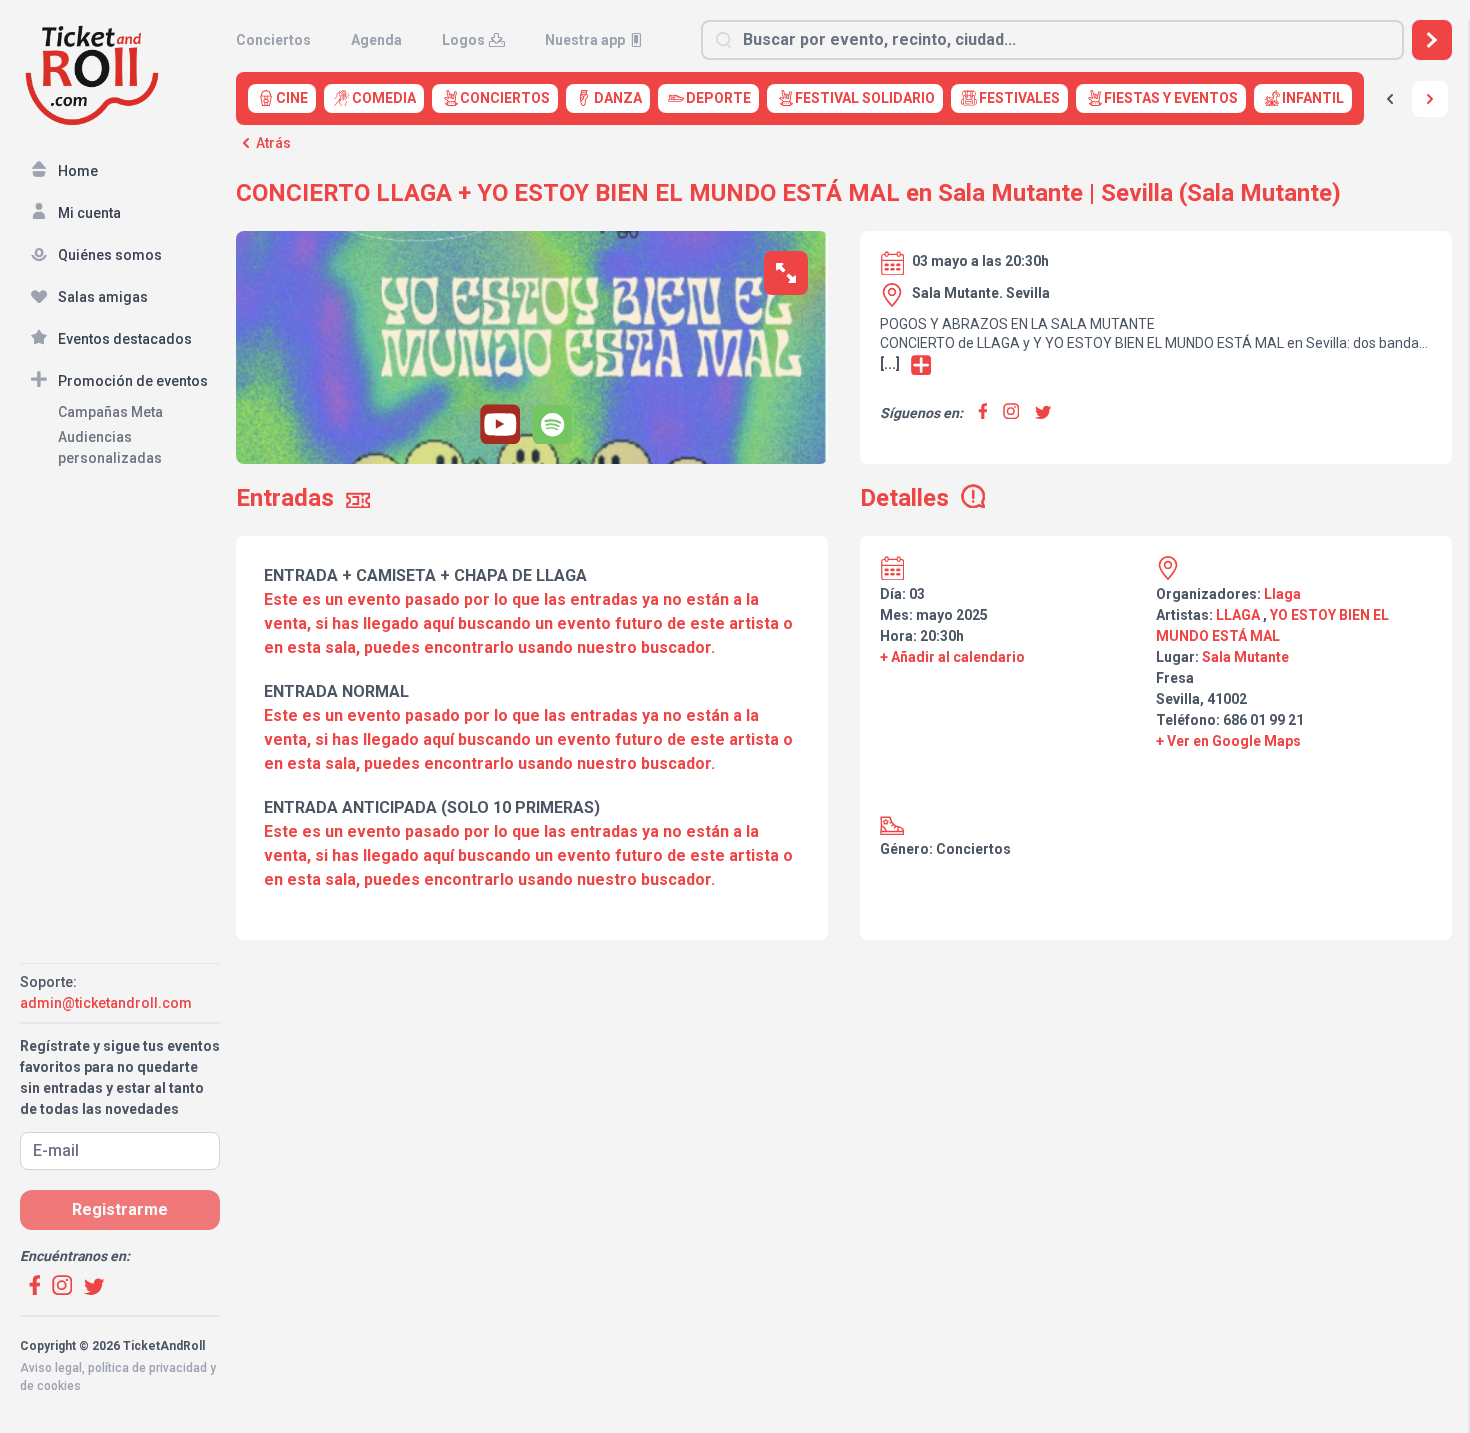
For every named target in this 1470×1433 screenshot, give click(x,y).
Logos (463, 40)
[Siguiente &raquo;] (1430, 99)
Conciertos (273, 40)
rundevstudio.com (161, 1404)
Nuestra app (585, 40)
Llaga (1282, 594)
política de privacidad (147, 1368)
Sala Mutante (1245, 657)
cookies (59, 1386)
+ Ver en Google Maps (1228, 741)
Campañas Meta (110, 412)
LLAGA (1238, 615)
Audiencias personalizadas (110, 447)
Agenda (376, 40)
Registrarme (120, 1209)
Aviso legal (51, 1368)
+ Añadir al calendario (952, 657)
